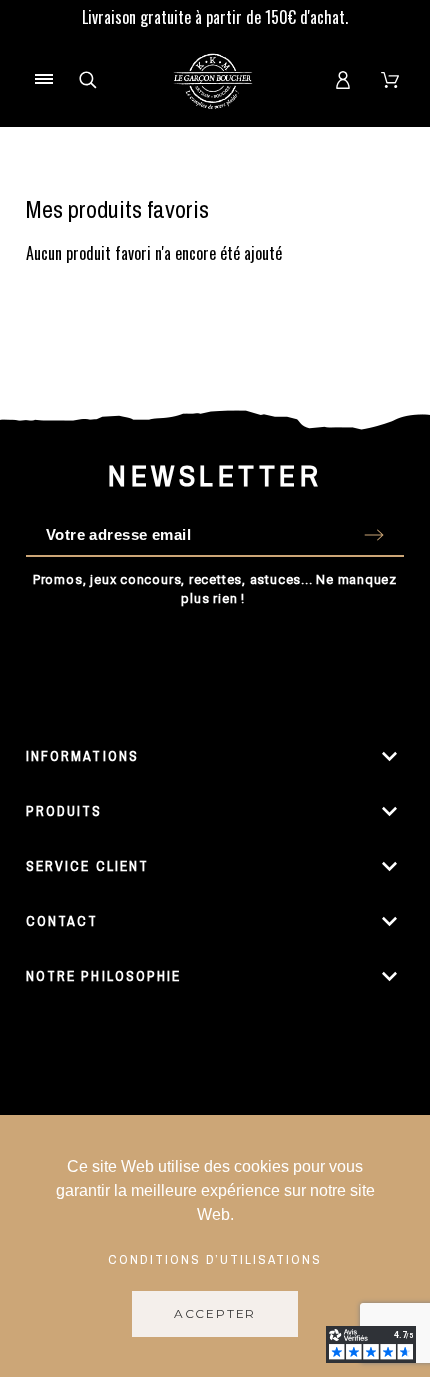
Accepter (215, 1313)
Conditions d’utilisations (215, 1259)
